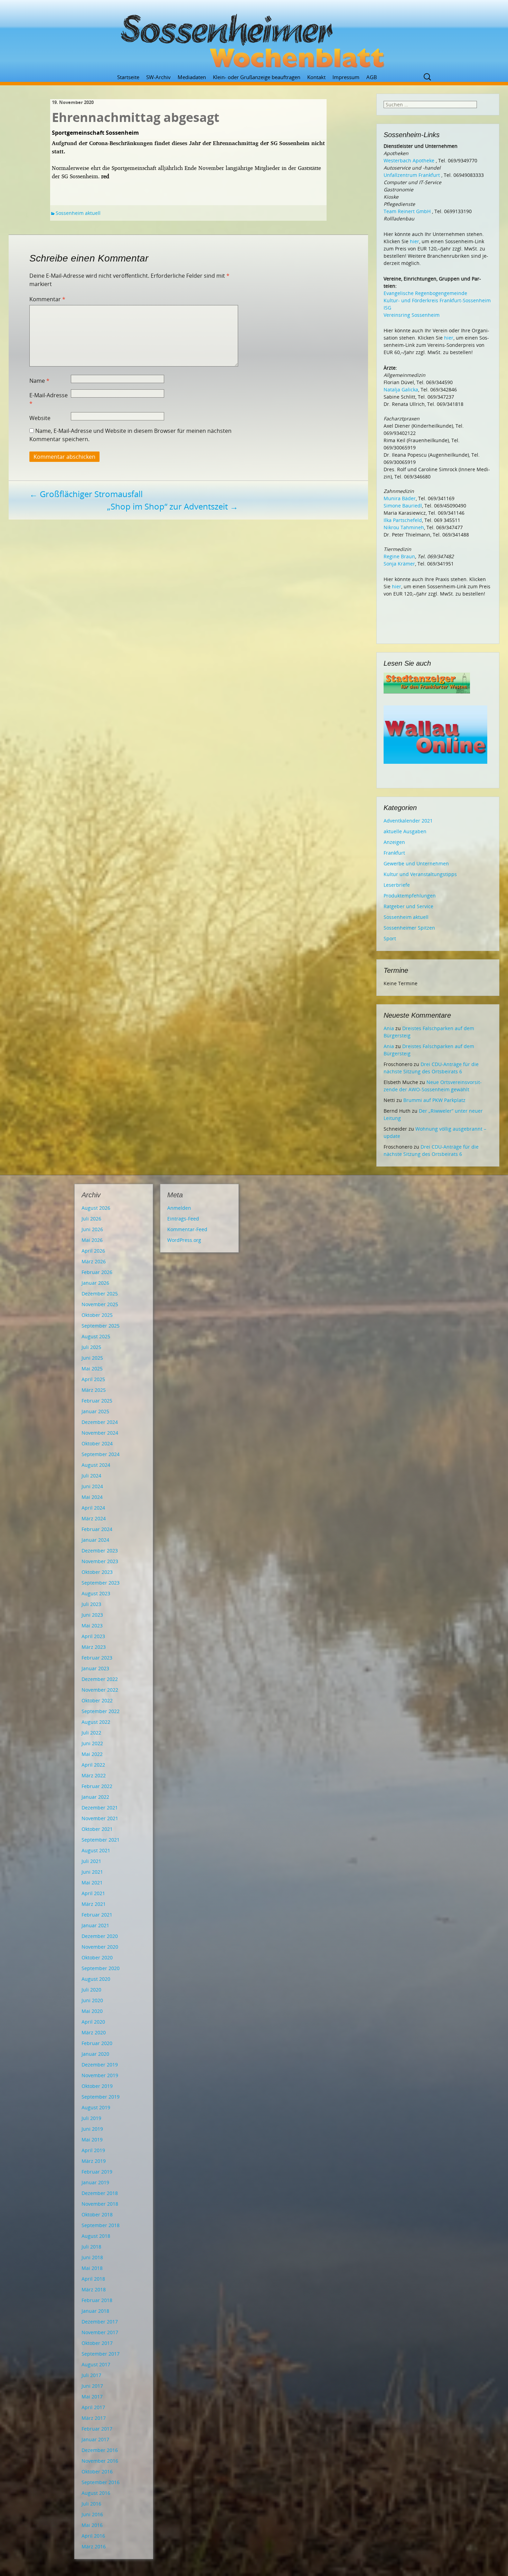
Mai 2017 (92, 2397)
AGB (372, 77)
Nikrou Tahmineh (404, 527)
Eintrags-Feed (183, 1219)
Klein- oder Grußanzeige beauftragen (257, 77)
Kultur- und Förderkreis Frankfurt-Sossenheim (437, 300)
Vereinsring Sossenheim (412, 315)
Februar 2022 (97, 1786)
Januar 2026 (95, 1283)
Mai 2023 (92, 1626)
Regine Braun (399, 556)
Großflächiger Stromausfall (86, 494)
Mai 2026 (92, 1240)
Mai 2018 (92, 2268)
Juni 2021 (92, 1872)
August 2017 (96, 2364)
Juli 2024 (91, 1476)
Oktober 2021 (97, 1829)
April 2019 (93, 2150)
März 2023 (94, 1647)
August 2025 (96, 1336)
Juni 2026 (92, 1229)
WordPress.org (184, 1240)
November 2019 (100, 2075)
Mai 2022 (92, 1754)
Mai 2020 (92, 2011)
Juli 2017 (91, 2375)
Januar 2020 (95, 2054)
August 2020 (96, 1979)
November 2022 (100, 1690)
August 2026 (96, 1208)
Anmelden (179, 1208)
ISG (387, 308)
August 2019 (96, 2107)
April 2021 (93, 1893)
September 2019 (101, 2097)
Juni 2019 (92, 2129)
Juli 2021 (91, 1861)
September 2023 (101, 1583)
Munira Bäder (400, 498)
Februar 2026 (97, 1272)
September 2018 (101, 2225)
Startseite (128, 77)
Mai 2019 (92, 2140)
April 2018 (93, 2279)
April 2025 (93, 1379)
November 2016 (100, 2461)
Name (39, 381)
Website (40, 418)
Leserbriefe (397, 885)
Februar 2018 (97, 2300)
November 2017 (100, 2332)
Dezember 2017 (100, 2322)
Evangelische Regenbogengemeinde (425, 293)
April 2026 (93, 1251)
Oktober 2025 (97, 1315)
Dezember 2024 (100, 1422)
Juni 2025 (92, 1358)
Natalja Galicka (401, 389)
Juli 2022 (91, 1733)
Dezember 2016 (100, 2450)
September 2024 (101, 1454)
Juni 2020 (92, 2000)
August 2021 (96, 1850)
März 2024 (94, 1518)
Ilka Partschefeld (403, 520)
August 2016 (96, 2493)
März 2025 (94, 1390)
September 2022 (101, 1711)
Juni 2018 (92, 2257)
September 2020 (101, 1968)
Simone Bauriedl (403, 506)
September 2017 (101, 2354)
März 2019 (94, 2161)
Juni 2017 (92, 2386)
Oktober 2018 (97, 2214)
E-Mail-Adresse (49, 399)
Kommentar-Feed (187, 1229)
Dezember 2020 (100, 1936)
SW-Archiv (158, 77)
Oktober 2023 (97, 1572)
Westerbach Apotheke (409, 160)
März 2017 (94, 2418)
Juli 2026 (91, 1219)
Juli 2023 (91, 1604)
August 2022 (96, 1722)
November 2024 (100, 1433)
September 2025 (101, 1326)
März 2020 (94, 2032)
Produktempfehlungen (410, 896)
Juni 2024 (92, 1486)
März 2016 (94, 2546)
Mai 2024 (92, 1497)
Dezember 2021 (100, 1808)
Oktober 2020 (97, 1957)
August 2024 (96, 1465)
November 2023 (100, 1561)
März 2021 (94, 1904)
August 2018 (96, 2236)
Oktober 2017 (97, 2343)
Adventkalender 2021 (408, 821)
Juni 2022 (92, 1743)
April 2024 (93, 1508)
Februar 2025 (97, 1401)
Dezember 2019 (100, 2065)
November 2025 (100, 1304)
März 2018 (94, 2289)
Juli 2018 (91, 2247)
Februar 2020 (97, 2043)
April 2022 (93, 1765)
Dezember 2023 (100, 1551)
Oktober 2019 (97, 2086)
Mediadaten (192, 77)
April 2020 (93, 2022)
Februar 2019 (97, 2172)
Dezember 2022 (100, 1679)
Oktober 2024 (97, 1443)
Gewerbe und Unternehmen (416, 863)
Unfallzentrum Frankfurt (412, 175)
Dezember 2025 (100, 1294)
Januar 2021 (95, 1925)
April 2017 (93, 2407)
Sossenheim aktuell (78, 213)
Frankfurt (394, 853)
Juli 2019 (91, 2118)
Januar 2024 (95, 1540)
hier (415, 241)
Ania (389, 1028)
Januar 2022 (95, 1797)
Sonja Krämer (399, 564)
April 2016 (93, 2536)
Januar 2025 (95, 1411)
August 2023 (96, 1593)
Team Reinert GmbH (407, 211)
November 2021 (100, 1818)
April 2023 (93, 1636)
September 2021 (101, 1840)
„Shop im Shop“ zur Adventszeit (173, 506)
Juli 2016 (91, 2504)
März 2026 (94, 1261)
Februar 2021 (97, 1915)
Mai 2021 (92, 1883)
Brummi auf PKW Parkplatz (434, 1100)
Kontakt (316, 77)
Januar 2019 (95, 2182)
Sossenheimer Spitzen (409, 928)
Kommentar (47, 299)
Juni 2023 (92, 1615)
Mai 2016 (92, 2525)
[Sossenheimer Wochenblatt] (254, 38)
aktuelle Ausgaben (405, 831)
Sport (390, 938)
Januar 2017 (95, 2439)
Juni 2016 (92, 2514)
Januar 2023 (95, 1668)
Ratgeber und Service (408, 906)
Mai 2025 (92, 1368)
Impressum (346, 77)
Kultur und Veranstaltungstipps (420, 874)
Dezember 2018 (100, 2193)
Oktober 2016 (97, 2472)
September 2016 (101, 2482)
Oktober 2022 (97, 1700)
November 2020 (100, 1947)
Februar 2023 (97, 1658)
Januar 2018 (95, 2311)
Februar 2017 (97, 2429)
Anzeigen (394, 842)
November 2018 (100, 2204)
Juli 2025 (91, 1347)
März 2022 (94, 1775)
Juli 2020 (91, 1990)
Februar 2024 (97, 1529)
